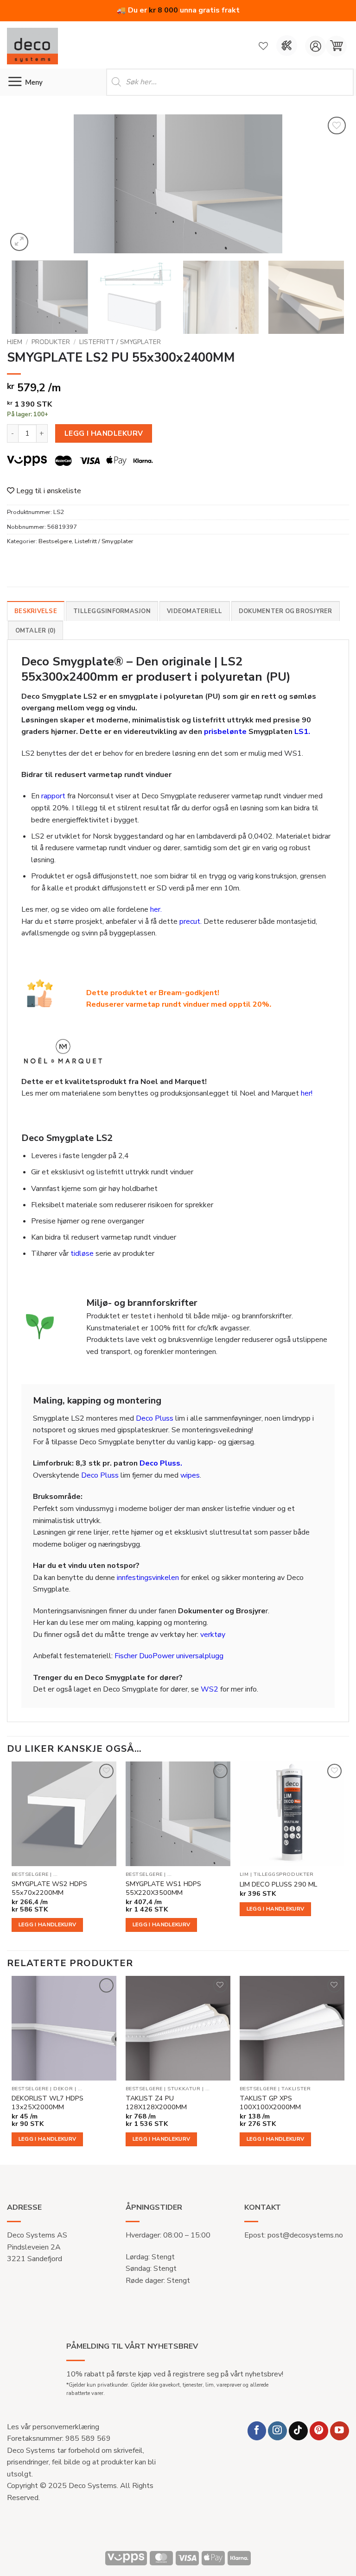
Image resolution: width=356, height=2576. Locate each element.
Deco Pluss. (161, 1463)
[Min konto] (315, 46)
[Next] (331, 184)
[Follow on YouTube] (340, 2431)
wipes (190, 1475)
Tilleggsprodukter (283, 1874)
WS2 (210, 1689)
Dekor (63, 2089)
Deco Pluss (155, 1418)
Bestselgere (55, 541)
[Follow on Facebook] (257, 2431)
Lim (244, 1874)
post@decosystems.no (305, 2235)
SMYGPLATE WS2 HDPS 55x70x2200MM (49, 1888)
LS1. (302, 732)
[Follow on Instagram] (277, 2431)
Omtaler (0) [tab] (36, 631)
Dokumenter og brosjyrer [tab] (286, 611)
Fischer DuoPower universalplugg (169, 1656)
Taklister (296, 2089)
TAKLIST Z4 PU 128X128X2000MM (156, 2103)
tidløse (82, 1254)
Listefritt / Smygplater (120, 342)
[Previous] (25, 184)
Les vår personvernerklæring (53, 2427)
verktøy (213, 1635)
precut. (191, 921)
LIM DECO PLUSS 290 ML (278, 1884)
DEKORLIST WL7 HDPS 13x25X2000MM (48, 2103)
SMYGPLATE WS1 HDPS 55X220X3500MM (163, 1888)
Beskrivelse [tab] (36, 611)
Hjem (15, 342)
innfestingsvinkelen (148, 1578)
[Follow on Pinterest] (319, 2431)
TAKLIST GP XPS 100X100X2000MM (270, 2103)
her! (307, 1093)
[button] (336, 46)
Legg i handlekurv (104, 433)
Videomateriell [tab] (195, 611)
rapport (53, 796)
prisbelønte (225, 732)
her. (156, 909)
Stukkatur (184, 2089)
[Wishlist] (263, 46)
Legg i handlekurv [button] (48, 1924)
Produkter (51, 342)
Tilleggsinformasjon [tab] (112, 611)
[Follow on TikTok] (298, 2431)
